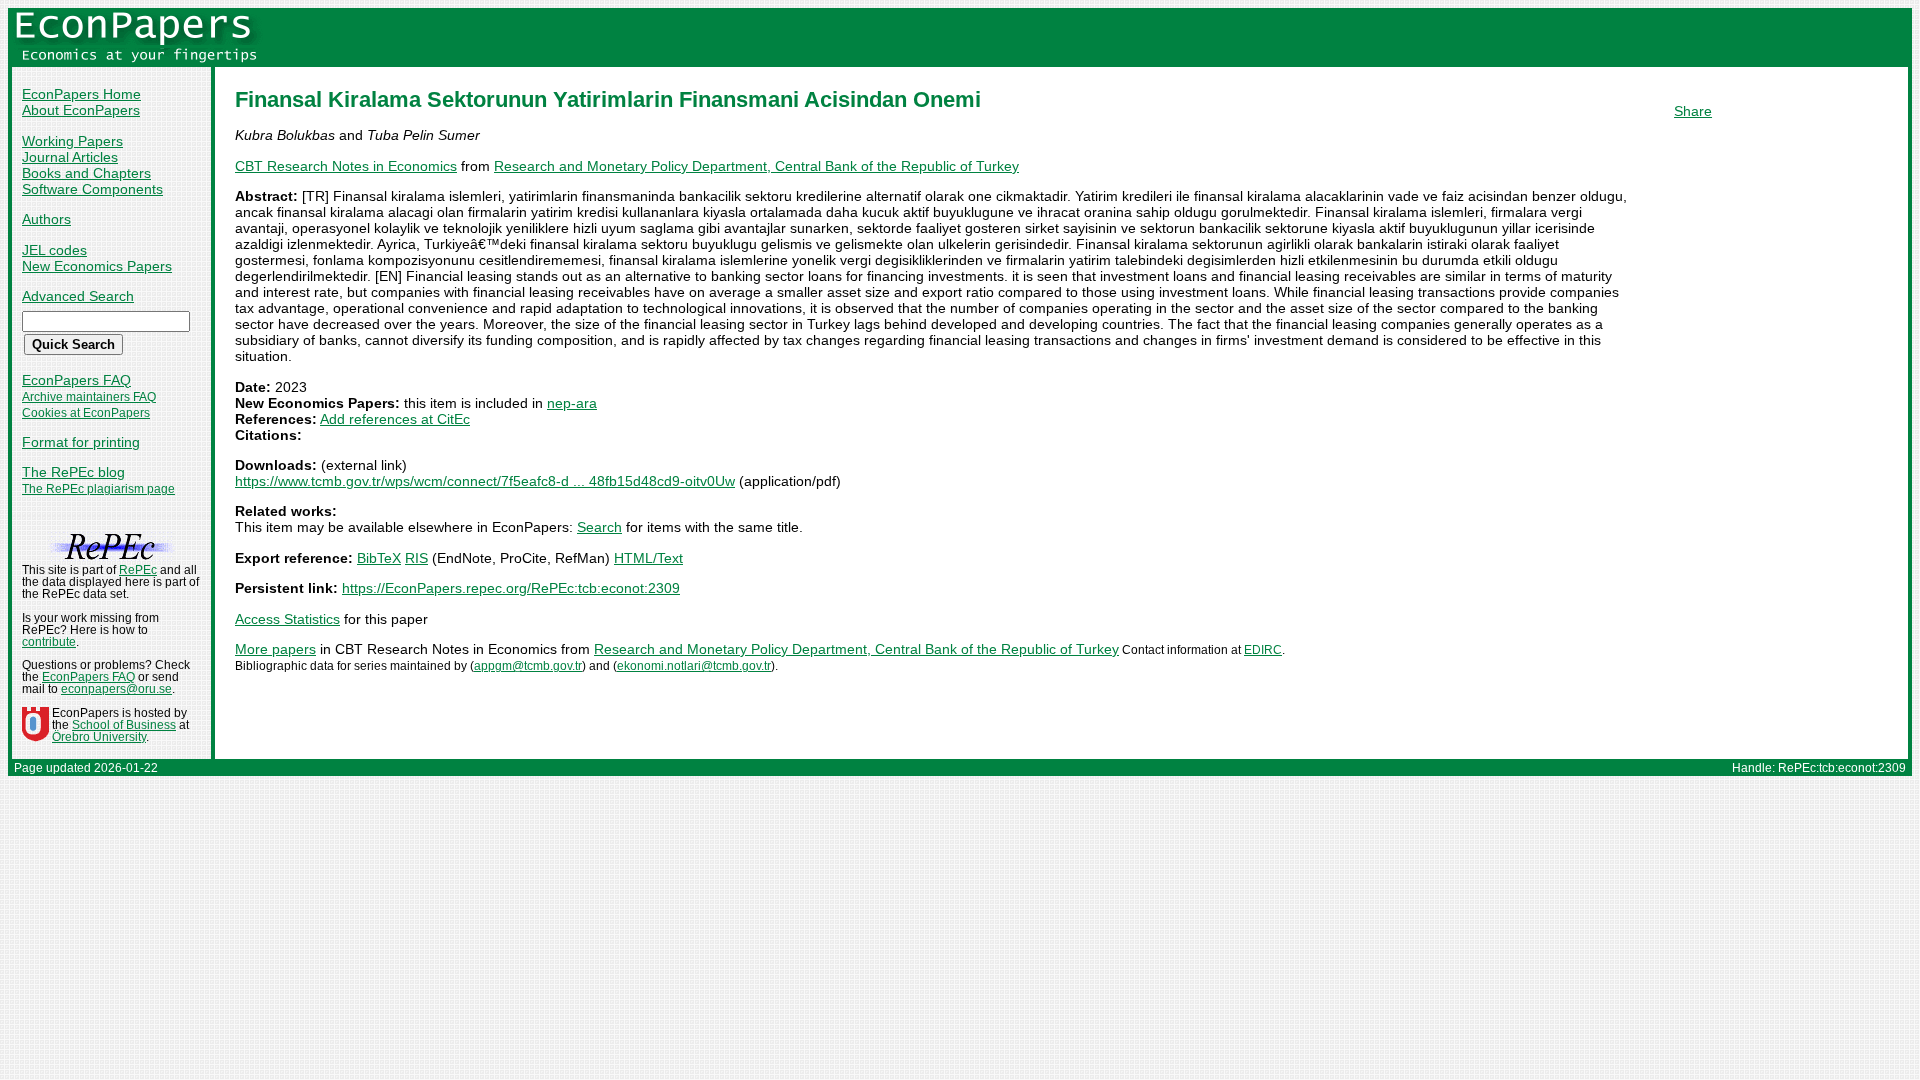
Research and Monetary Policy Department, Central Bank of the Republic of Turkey (756, 166)
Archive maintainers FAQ (89, 397)
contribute (49, 642)
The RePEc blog (73, 472)
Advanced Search (78, 296)
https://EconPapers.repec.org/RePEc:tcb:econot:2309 (511, 588)
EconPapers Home (81, 94)
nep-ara (572, 403)
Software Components (92, 189)
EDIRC (1263, 650)
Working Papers (72, 141)
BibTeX (379, 558)
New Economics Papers (97, 266)
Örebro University (99, 737)
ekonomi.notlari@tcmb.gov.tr (694, 666)
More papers (275, 649)
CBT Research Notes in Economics (346, 166)
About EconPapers (81, 110)
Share (1693, 111)
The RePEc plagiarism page (98, 489)
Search (599, 527)
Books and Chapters (86, 173)
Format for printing (81, 442)
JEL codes (54, 250)
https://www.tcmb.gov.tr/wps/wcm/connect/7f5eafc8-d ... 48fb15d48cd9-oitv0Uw (485, 481)
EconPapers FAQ (76, 380)
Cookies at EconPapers (86, 413)
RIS (416, 558)
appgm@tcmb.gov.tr (528, 666)
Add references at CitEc (395, 419)
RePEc (138, 570)
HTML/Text (648, 558)
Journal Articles (70, 157)
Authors (46, 219)
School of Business (124, 725)
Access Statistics (287, 619)
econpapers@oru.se (116, 689)
